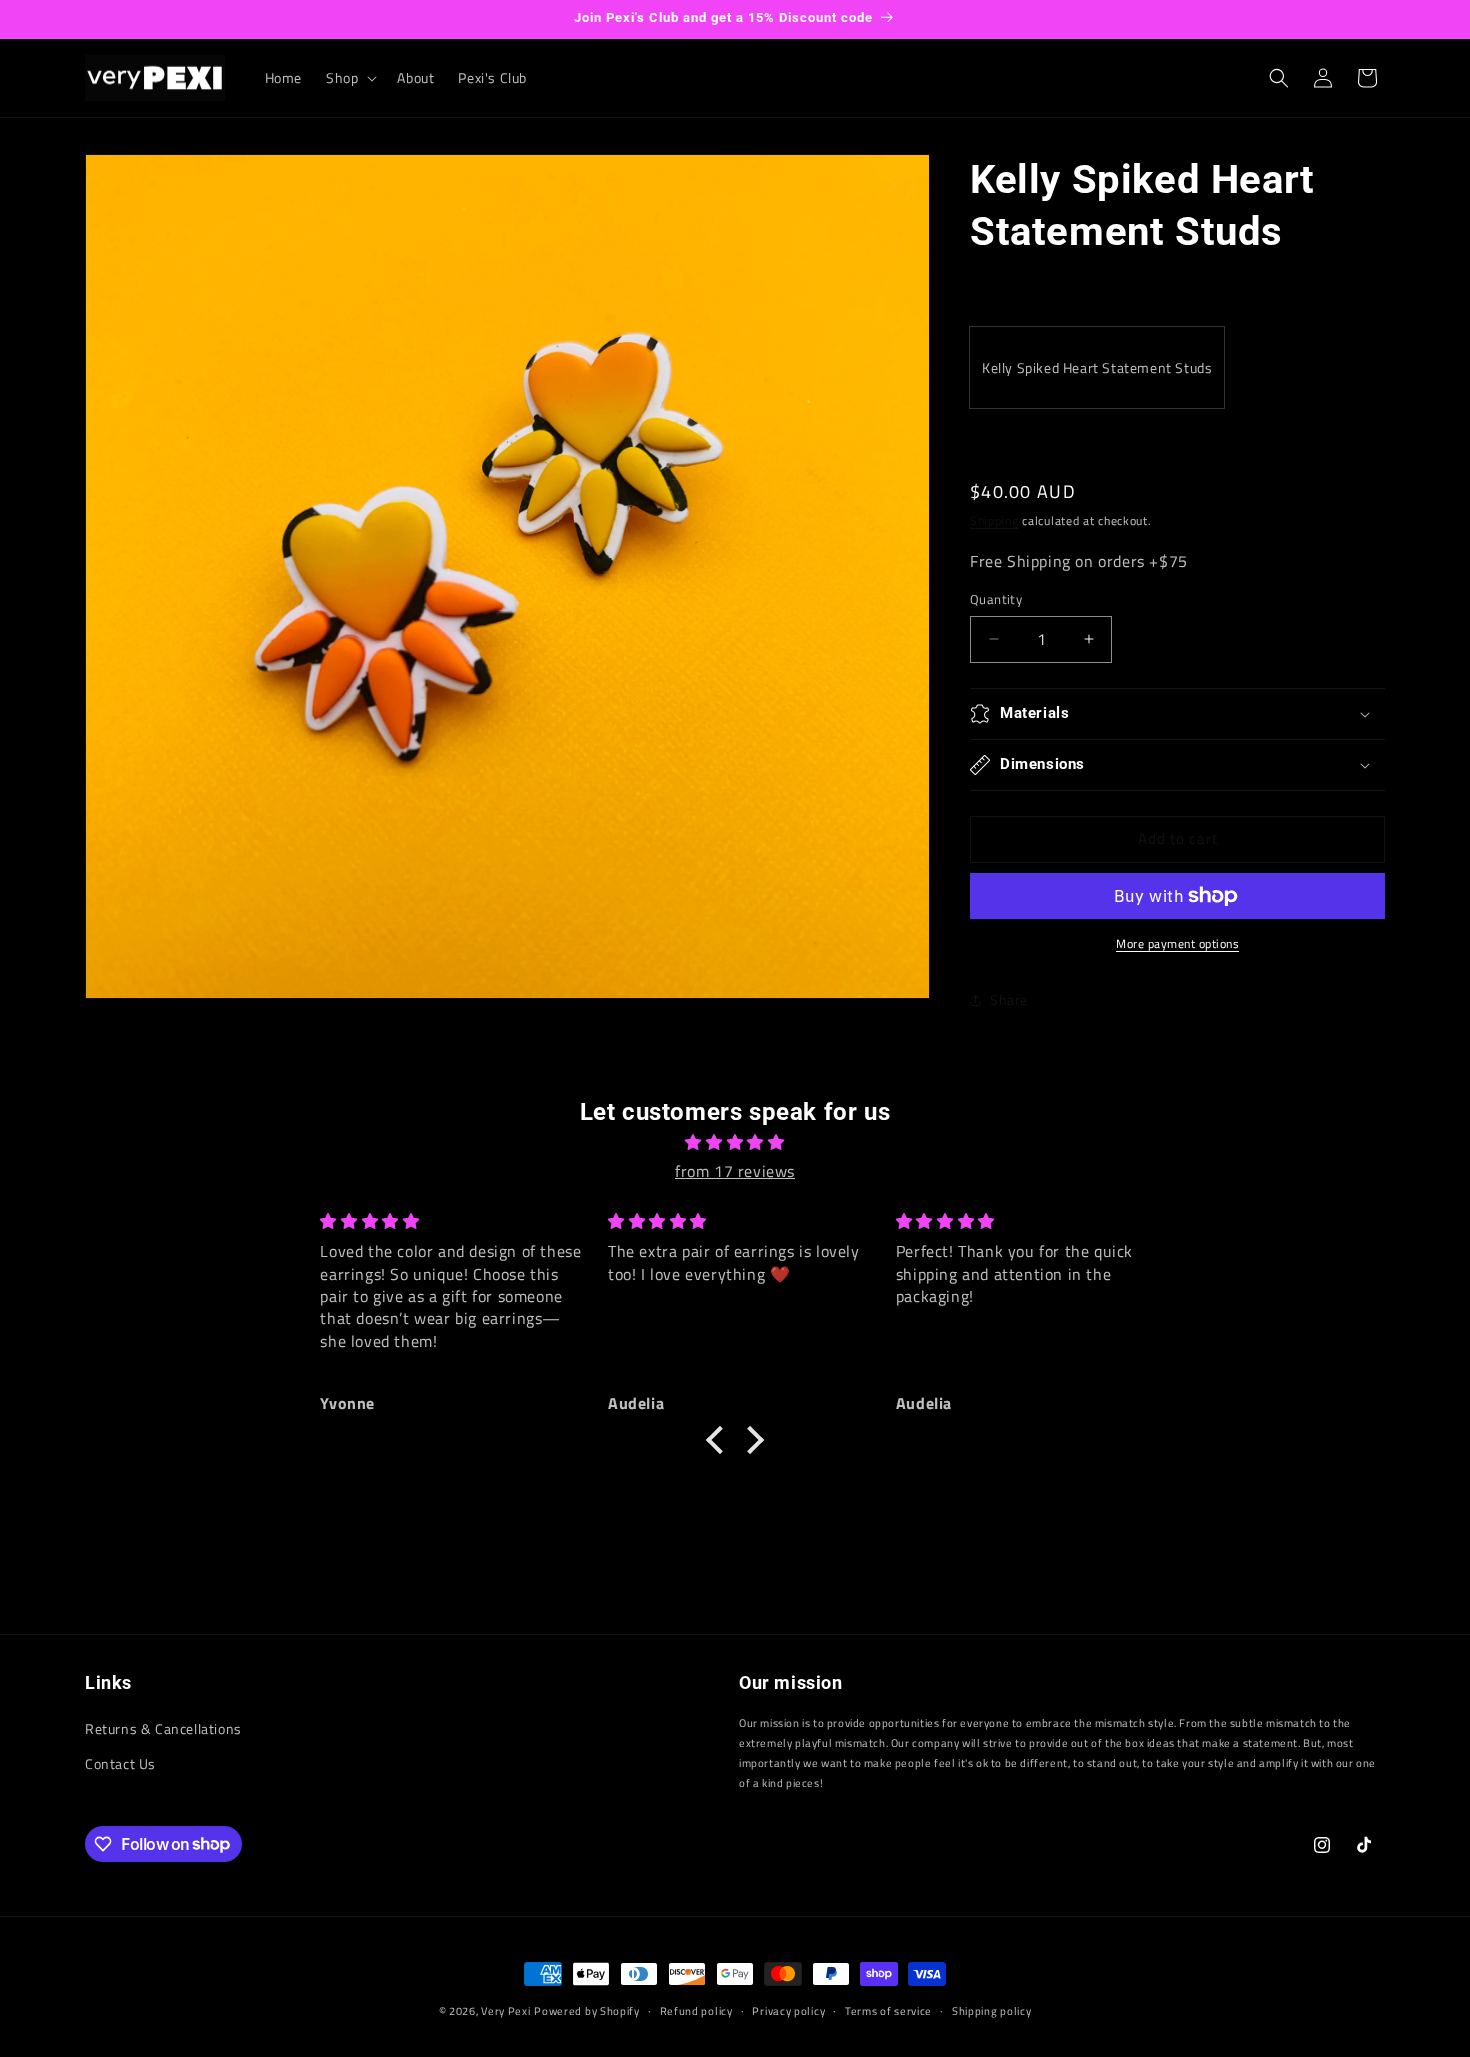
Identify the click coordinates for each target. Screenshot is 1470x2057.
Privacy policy (788, 2010)
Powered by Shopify (587, 2011)
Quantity (996, 599)
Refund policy (696, 2010)
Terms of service (888, 2010)
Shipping (994, 520)
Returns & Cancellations (163, 1728)
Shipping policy (992, 2010)
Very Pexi (505, 2011)
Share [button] (1009, 999)
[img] (735, 1142)
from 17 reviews (735, 1171)
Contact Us (120, 1764)
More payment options (1177, 944)
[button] (349, 78)
